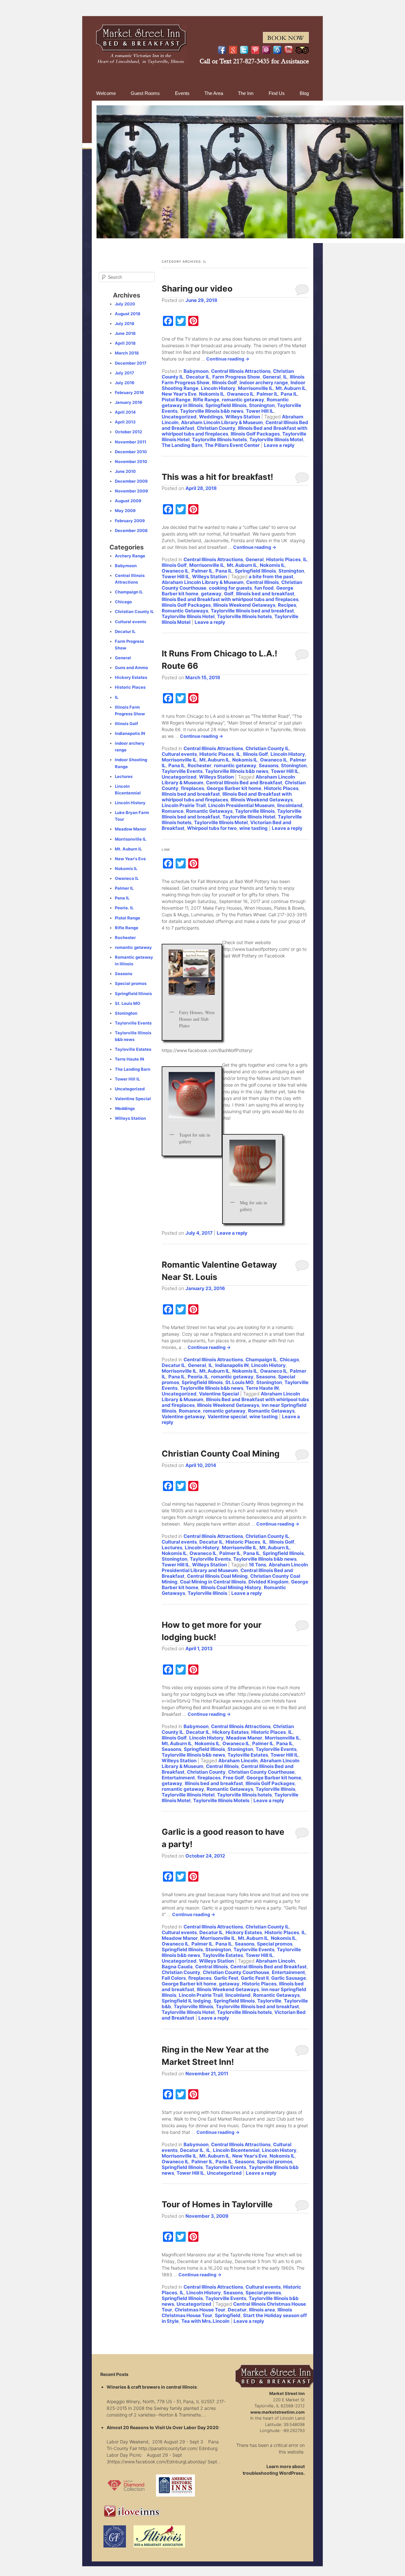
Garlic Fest (226, 1978)
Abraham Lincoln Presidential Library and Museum (235, 1567)
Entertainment (178, 1778)
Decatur (237, 2310)
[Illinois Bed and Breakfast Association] (159, 2549)
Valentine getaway (183, 1416)
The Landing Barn (182, 445)
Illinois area (262, 2310)
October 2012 (128, 432)
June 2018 (125, 333)
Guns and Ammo (131, 668)
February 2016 (129, 392)
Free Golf (234, 1778)
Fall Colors (174, 1978)
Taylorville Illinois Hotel (188, 616)
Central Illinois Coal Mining (217, 1576)
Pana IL (289, 394)
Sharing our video (197, 288)
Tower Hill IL (260, 411)
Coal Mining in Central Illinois (213, 1582)
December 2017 (131, 363)
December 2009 (131, 481)
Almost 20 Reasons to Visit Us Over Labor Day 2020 (163, 2427)
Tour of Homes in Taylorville (217, 2204)
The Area (214, 93)
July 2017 (125, 373)
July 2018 (125, 323)
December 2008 (131, 530)
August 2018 (128, 314)
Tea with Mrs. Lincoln (205, 2321)
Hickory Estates (231, 1732)
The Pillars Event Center (232, 445)
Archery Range (130, 556)
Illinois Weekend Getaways (244, 605)
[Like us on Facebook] (222, 50)
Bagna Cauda (177, 1967)
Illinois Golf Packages (255, 434)
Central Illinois (262, 582)
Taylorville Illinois (255, 811)
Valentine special (227, 1416)
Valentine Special (219, 1394)
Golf (229, 594)
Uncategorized (179, 417)
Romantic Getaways (185, 611)
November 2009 (131, 491)
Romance (173, 811)
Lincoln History (218, 388)
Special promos (275, 1944)
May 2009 (125, 511)
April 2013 (125, 422)
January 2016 (129, 402)
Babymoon (196, 371)
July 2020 (125, 304)
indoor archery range (264, 382)
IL (285, 377)
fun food (264, 588)
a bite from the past (271, 577)
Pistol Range (176, 400)
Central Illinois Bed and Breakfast (244, 783)
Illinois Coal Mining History (231, 1587)
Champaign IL (261, 1360)
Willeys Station (243, 417)
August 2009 (128, 501)
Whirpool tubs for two (212, 828)
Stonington (262, 405)
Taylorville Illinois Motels (221, 1800)
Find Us (277, 93)
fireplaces (193, 788)
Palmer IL (267, 394)
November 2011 (131, 442)
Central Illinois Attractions (241, 371)
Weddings (211, 417)
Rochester (199, 765)
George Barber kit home (234, 788)
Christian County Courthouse (261, 1772)
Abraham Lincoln (238, 1761)
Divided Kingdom (268, 1582)
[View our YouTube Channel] (288, 50)
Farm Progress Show (236, 377)
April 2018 (125, 343)
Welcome (106, 93)
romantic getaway (243, 400)
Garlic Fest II (255, 1978)
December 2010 (131, 452)
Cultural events (179, 754)
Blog (304, 93)
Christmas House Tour (200, 2310)
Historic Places (283, 559)
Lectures (172, 1548)
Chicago (289, 1360)
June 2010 (125, 471)
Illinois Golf (224, 382)
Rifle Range (206, 400)
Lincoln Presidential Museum (241, 805)
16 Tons (257, 1565)
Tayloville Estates (248, 1755)
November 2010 (131, 461)
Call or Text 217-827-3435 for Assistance (254, 61)
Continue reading (228, 359)
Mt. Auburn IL (291, 388)
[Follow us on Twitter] (244, 50)
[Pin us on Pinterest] (255, 50)
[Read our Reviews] (233, 50)
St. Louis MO (240, 1382)
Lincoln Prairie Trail (184, 805)
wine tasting (253, 828)
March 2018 (127, 353)
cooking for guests (230, 588)
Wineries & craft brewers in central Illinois (152, 2387)
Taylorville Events (182, 771)
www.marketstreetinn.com (277, 2412)
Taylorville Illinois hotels (219, 439)
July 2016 (125, 383)
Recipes (287, 605)
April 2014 (125, 412)
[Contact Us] (266, 50)
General (272, 377)
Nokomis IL (212, 394)
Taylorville (269, 2001)
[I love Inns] (133, 2519)
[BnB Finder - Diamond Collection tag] (126, 2498)
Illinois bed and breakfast (265, 594)
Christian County (216, 428)
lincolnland (290, 805)
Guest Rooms (145, 93)
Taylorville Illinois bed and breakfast (252, 611)
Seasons (269, 765)
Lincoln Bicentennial (236, 2150)
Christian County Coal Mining (221, 1454)
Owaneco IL (240, 394)
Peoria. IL (198, 1377)
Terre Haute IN (262, 1388)
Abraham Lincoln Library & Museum (222, 422)
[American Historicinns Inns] (175, 2498)
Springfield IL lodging (186, 2001)
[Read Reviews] (302, 50)
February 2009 (130, 521)
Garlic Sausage (289, 1978)
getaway (211, 594)
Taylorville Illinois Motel (276, 439)
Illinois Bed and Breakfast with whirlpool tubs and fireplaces (230, 599)
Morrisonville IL (255, 388)
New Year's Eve (179, 394)
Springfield (228, 2315)
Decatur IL (198, 377)
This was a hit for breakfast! (217, 477)
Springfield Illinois (226, 405)
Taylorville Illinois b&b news (212, 411)
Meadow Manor (244, 1738)
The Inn (246, 93)
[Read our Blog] (277, 50)
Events (182, 93)
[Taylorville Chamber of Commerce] (115, 2549)
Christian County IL (267, 748)
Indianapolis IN (232, 1365)
